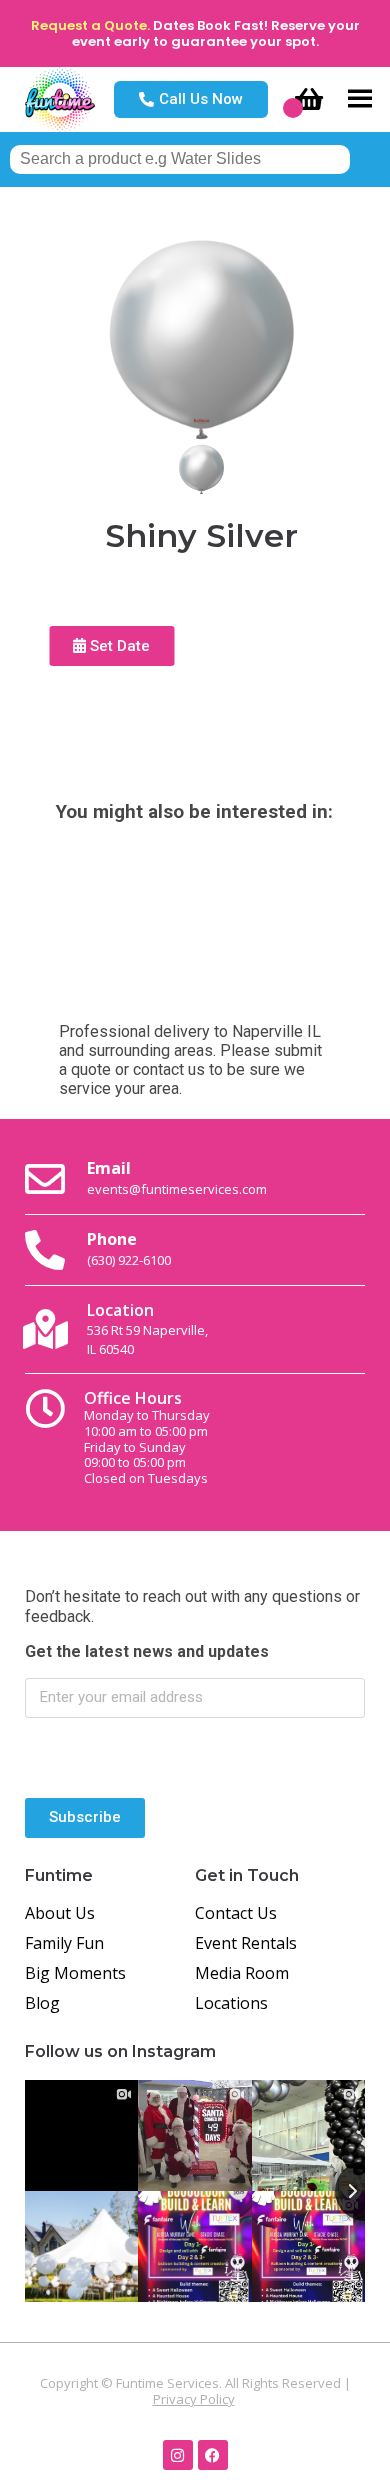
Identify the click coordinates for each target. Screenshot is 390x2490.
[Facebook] (213, 2455)
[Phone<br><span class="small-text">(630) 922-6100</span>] (45, 1250)
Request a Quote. (90, 25)
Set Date (118, 646)
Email (177, 1177)
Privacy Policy (194, 2399)
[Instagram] (178, 2455)
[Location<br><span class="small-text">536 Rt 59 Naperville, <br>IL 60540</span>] (45, 1329)
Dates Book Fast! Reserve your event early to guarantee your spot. (216, 33)
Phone (129, 1248)
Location (147, 1328)
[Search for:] (180, 158)
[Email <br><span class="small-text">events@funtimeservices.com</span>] (45, 1179)
